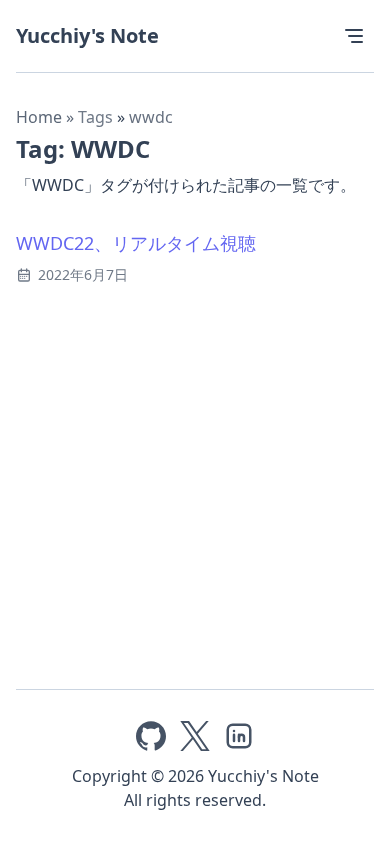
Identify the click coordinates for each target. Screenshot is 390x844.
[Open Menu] (354, 36)
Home (39, 117)
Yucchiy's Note (87, 35)
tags (97, 117)
